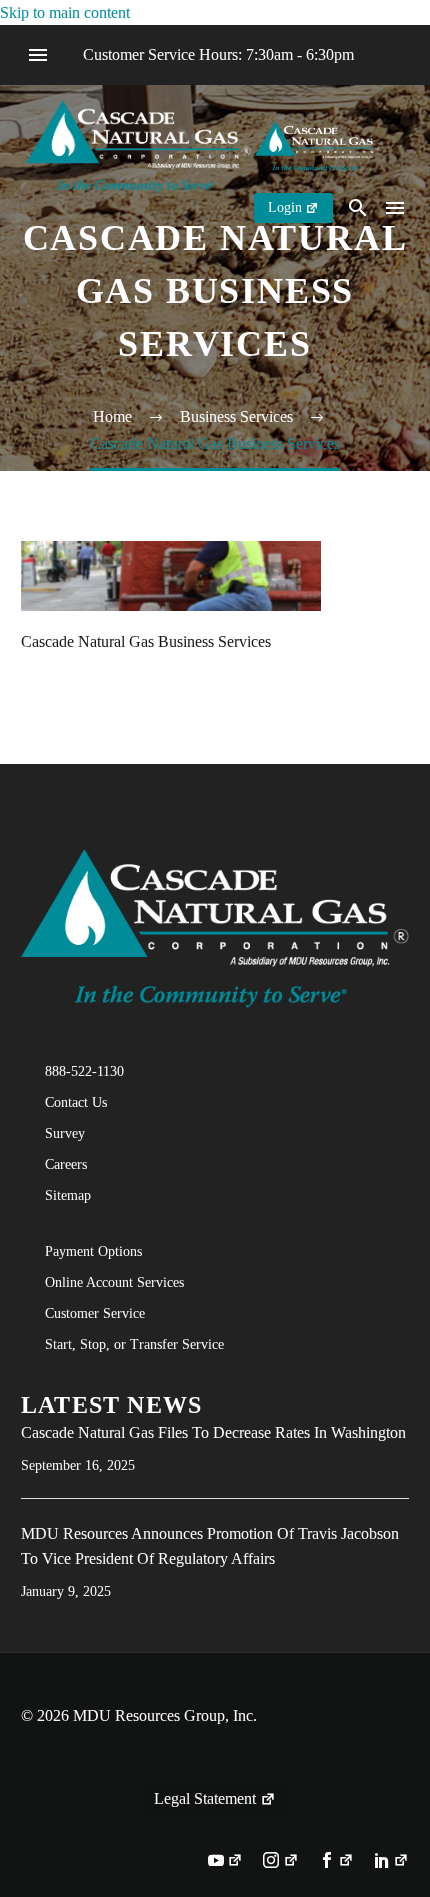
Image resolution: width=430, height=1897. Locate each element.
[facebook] (336, 1862)
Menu (38, 55)
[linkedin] (391, 1862)
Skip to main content (65, 12)
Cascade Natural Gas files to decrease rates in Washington (213, 1432)
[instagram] (280, 1862)
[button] (358, 207)
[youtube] (225, 1862)
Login (285, 207)
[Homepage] (203, 144)
